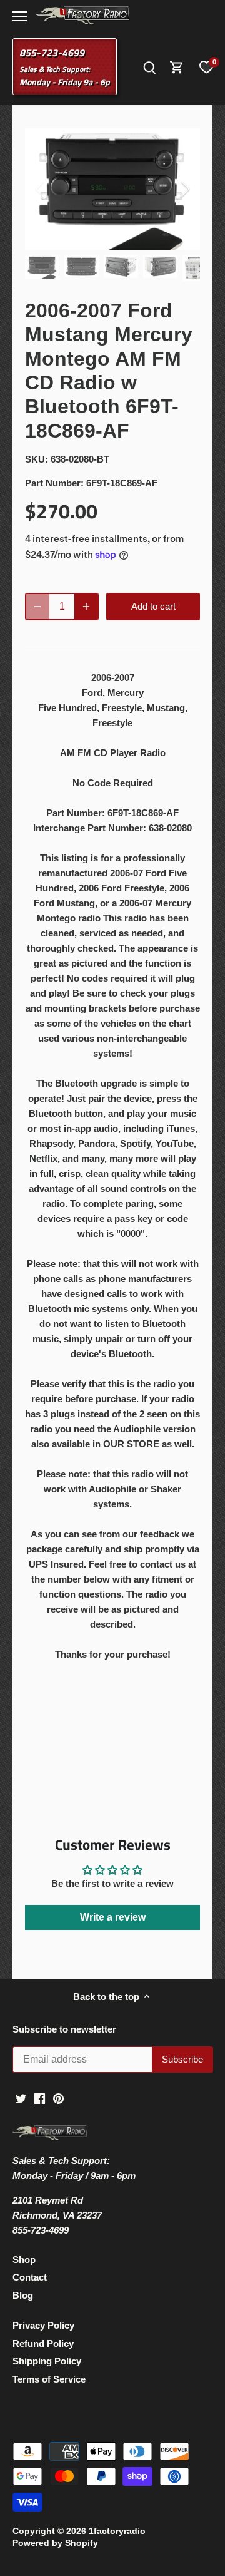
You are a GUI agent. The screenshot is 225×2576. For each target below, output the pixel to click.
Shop (24, 2260)
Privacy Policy (43, 2325)
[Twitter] (21, 2097)
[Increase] (86, 607)
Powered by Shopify (55, 2543)
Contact (30, 2277)
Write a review (113, 1917)
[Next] (184, 189)
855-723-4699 (52, 53)
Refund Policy (43, 2343)
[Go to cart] (177, 67)
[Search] (149, 67)
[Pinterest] (58, 2097)
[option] (112, 189)
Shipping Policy (47, 2361)
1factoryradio (117, 2531)
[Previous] (41, 189)
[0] (206, 67)
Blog (23, 2295)
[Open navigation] (20, 16)
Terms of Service (49, 2379)
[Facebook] (40, 2097)
